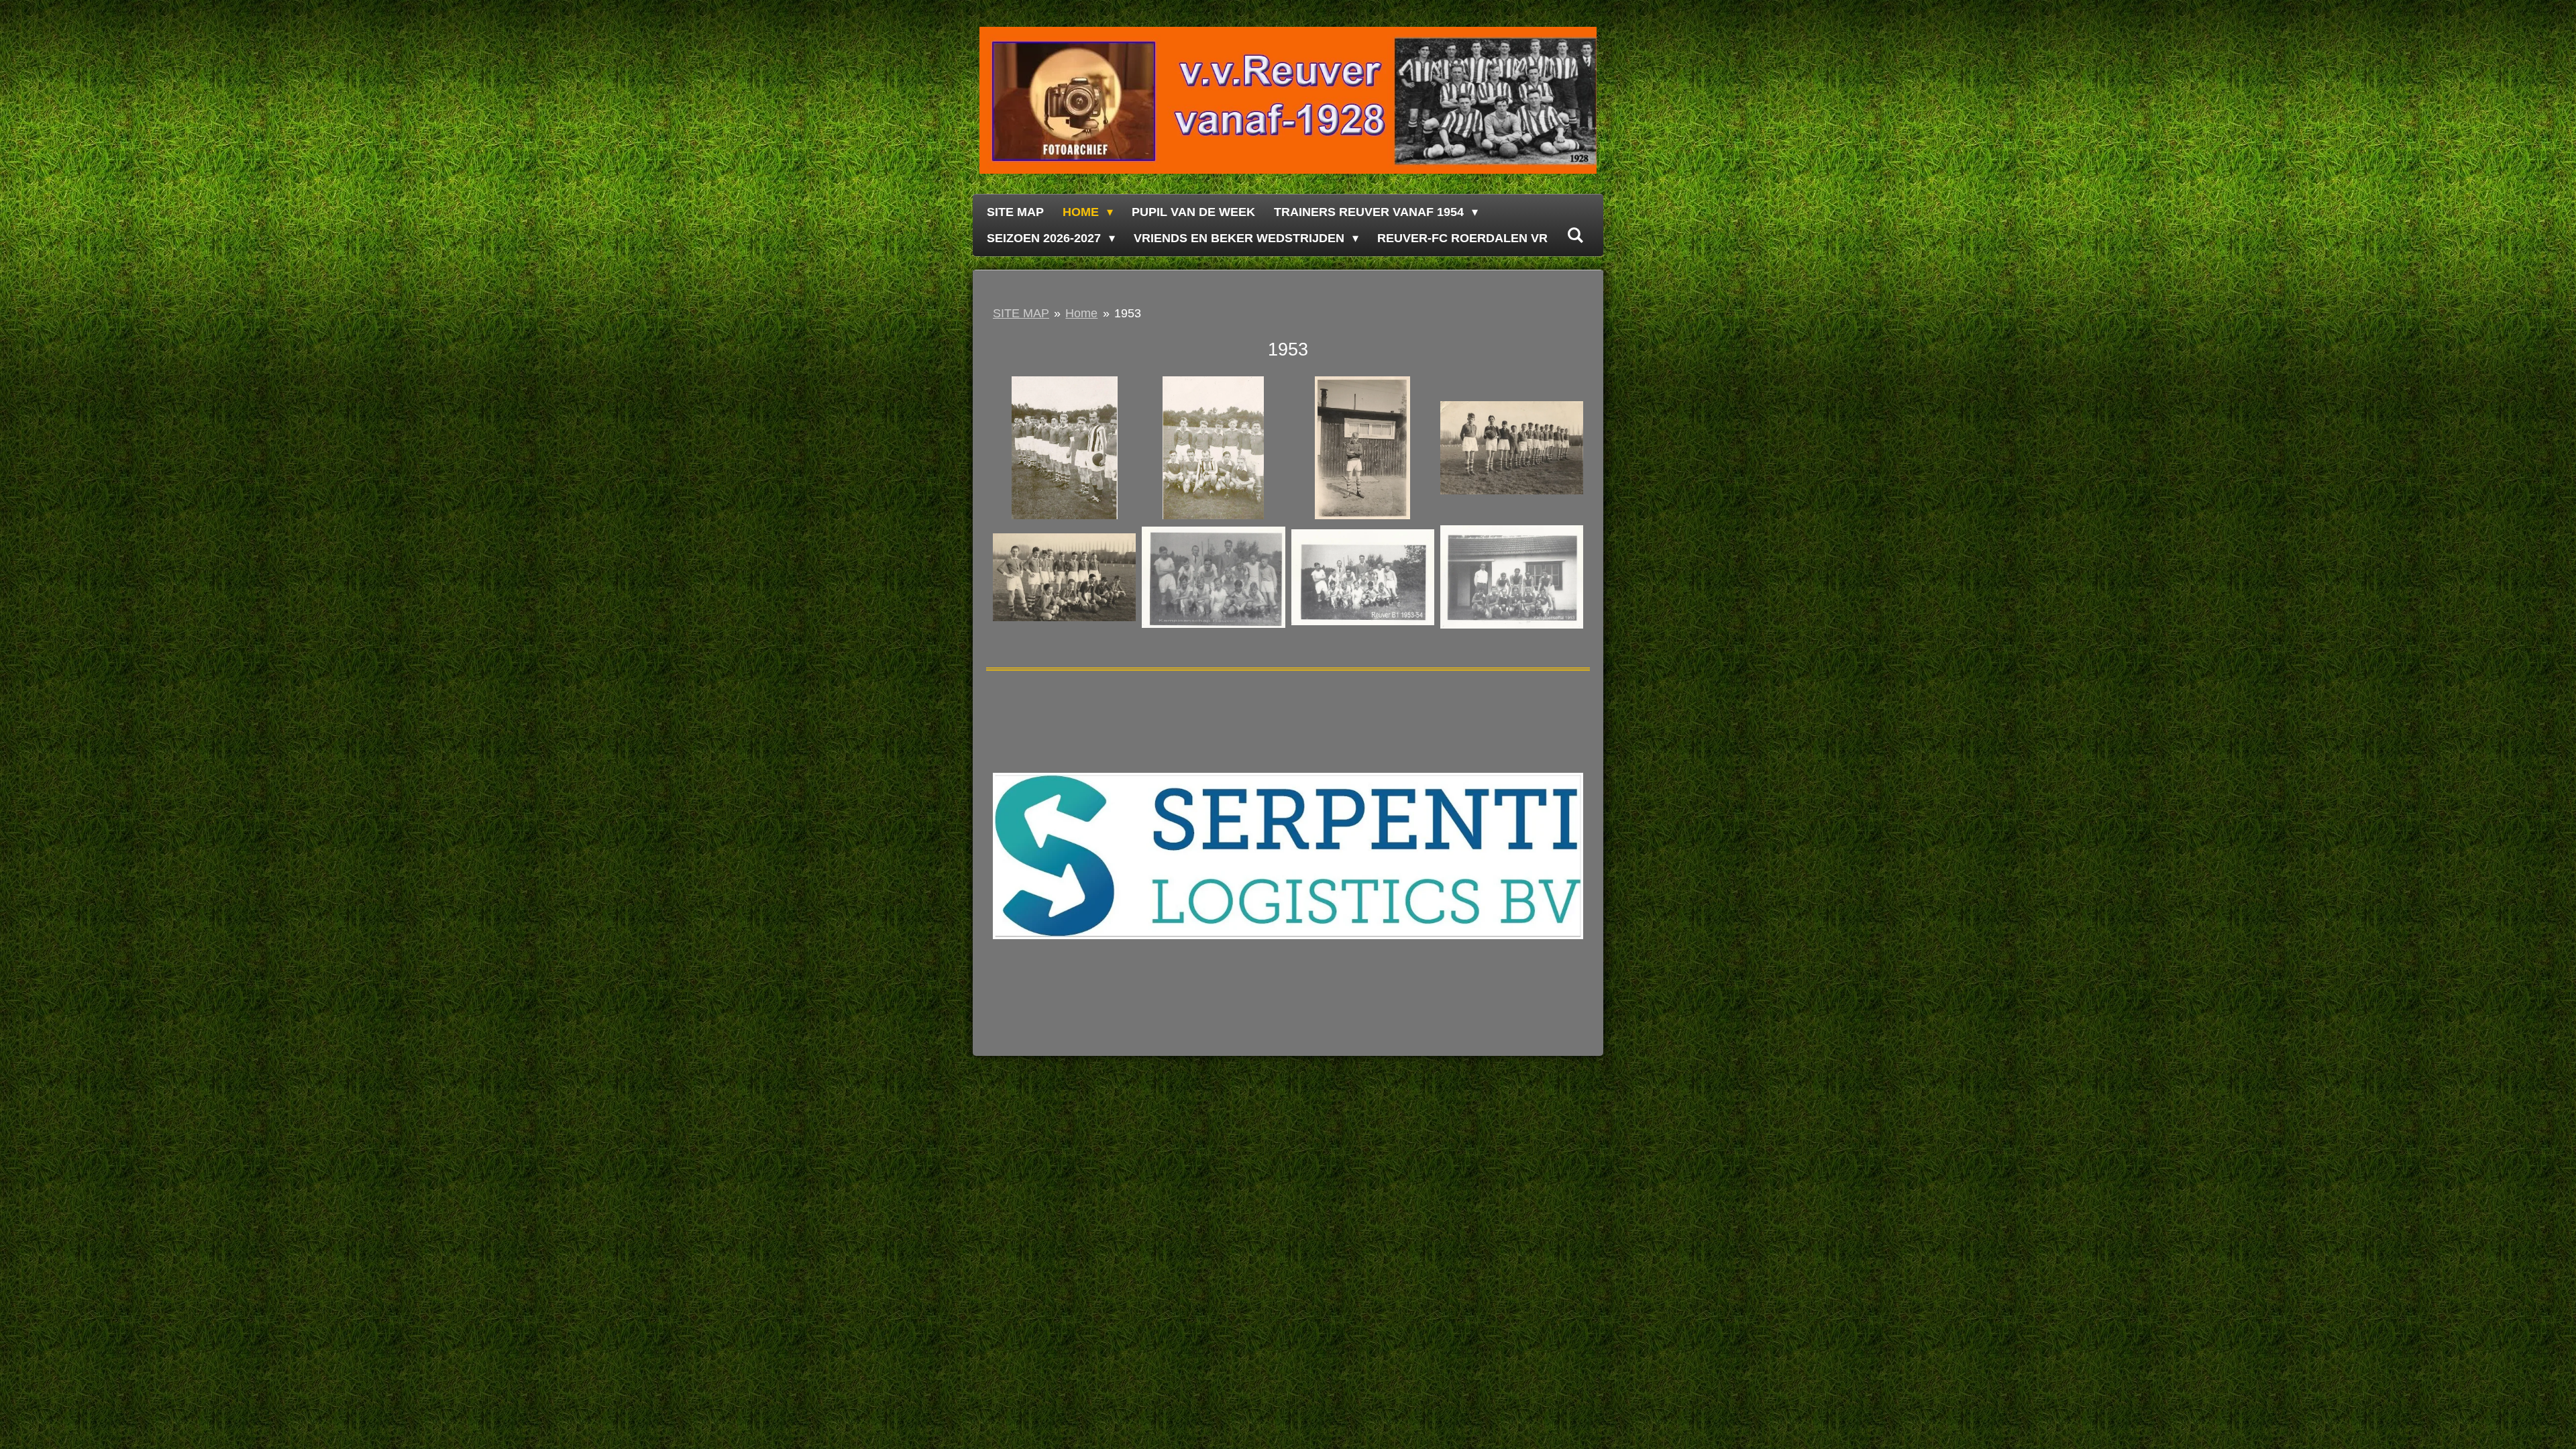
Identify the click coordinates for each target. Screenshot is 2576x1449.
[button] (1571, 720)
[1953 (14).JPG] (1511, 577)
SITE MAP (1021, 313)
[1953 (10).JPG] (1511, 448)
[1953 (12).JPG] (1362, 577)
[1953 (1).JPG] (1065, 448)
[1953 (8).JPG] (1362, 448)
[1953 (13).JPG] (1214, 577)
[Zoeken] (1575, 236)
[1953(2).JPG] (1214, 448)
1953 (1128, 313)
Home (1081, 313)
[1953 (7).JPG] (1065, 577)
